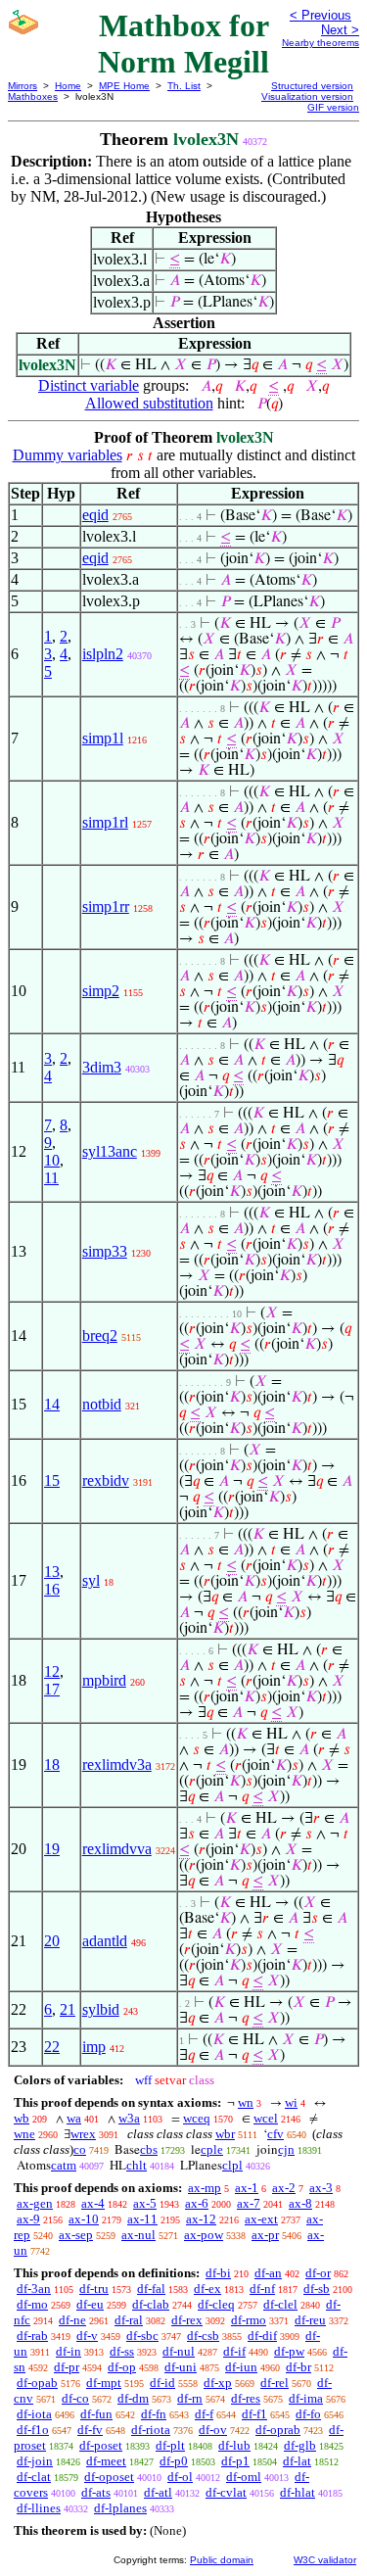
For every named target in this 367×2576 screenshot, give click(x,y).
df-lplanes (120, 2508)
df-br (298, 2367)
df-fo (308, 2414)
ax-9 (28, 2219)
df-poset (101, 2445)
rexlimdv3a (117, 1765)
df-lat (297, 2461)
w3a (129, 2118)
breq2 (100, 1336)
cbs (149, 2149)
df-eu (90, 2304)
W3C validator (325, 2560)
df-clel (280, 2304)
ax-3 (321, 2188)
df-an (268, 2273)
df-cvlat (226, 2492)
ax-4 (93, 2203)
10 (52, 1160)
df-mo (32, 2304)
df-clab (151, 2304)
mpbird (104, 1680)
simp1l (103, 738)
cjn (286, 2149)
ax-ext (261, 2219)
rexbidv (106, 1480)
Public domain (222, 2560)
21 (68, 2009)
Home (68, 86)
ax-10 (84, 2219)
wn (246, 2102)
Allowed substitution (149, 403)
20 (52, 1941)
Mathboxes (33, 96)
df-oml (244, 2477)
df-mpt (104, 2383)
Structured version (312, 86)
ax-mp (205, 2188)
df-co (75, 2398)
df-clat (34, 2477)
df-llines (39, 2508)
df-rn (190, 2398)
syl (91, 1580)
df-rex (187, 2320)
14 (52, 1404)
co (80, 2149)
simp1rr (106, 906)
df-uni (181, 2367)
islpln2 (103, 654)
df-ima (306, 2398)
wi (291, 2102)
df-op (122, 2367)
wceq (197, 2118)
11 (51, 1178)
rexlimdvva (117, 1849)
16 (52, 1589)
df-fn (154, 2414)
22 (52, 2047)
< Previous (321, 15)
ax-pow (204, 2235)
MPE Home (124, 86)
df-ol (180, 2477)
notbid (102, 1404)
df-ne (72, 2320)
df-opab (37, 2383)
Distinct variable (89, 385)
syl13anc (110, 1151)
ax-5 (145, 2203)
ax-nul (138, 2235)
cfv (275, 2134)
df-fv (90, 2430)
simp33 (105, 1251)
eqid (95, 515)
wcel (266, 2118)
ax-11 (142, 2219)
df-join (35, 2461)
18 (52, 1765)
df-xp (218, 2383)
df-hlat (298, 2492)
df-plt (170, 2445)
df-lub (234, 2445)
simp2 (101, 991)
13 (52, 1572)
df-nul (179, 2351)
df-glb (300, 2445)
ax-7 (249, 2203)
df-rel (275, 2383)
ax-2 (284, 2188)
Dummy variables (68, 455)
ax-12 (201, 2219)
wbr (225, 2134)
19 (52, 1849)
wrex (83, 2134)
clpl (232, 2165)
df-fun (96, 2414)
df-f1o (33, 2430)
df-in (69, 2351)
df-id (162, 2383)
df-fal (151, 2289)
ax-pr (265, 2235)
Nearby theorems (321, 43)
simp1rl (105, 822)
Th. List (184, 86)
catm (64, 2165)
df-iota (34, 2414)
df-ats (96, 2492)
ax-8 (300, 2203)
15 (52, 1480)
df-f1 (254, 2414)
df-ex (207, 2289)
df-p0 (174, 2461)
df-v (87, 2336)
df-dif (262, 2336)
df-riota (151, 2430)
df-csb (203, 2336)
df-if (234, 2351)
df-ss (122, 2351)
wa (74, 2118)
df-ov (213, 2430)
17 (52, 1689)
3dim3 (102, 1067)
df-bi (218, 2273)
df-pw (289, 2351)
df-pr (67, 2367)
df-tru (94, 2289)
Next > (340, 30)
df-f (204, 2414)
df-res (246, 2398)
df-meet (106, 2461)
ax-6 (197, 2203)
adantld (105, 1941)
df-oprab (278, 2430)
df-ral (129, 2320)
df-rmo (249, 2320)
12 (52, 1671)
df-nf (262, 2289)
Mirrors (23, 86)
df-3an (34, 2289)
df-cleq (216, 2304)
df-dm (133, 2398)
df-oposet (109, 2477)
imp (94, 2047)
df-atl (158, 2492)
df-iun (241, 2367)
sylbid (101, 2009)
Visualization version (307, 96)
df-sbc (142, 2336)
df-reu (310, 2320)
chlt (137, 2165)
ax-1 (247, 2188)
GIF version (333, 107)
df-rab (32, 2336)
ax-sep (76, 2235)
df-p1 (235, 2461)
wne (24, 2134)
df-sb (317, 2289)
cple (212, 2149)
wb (22, 2118)
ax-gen (35, 2203)
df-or (318, 2273)
